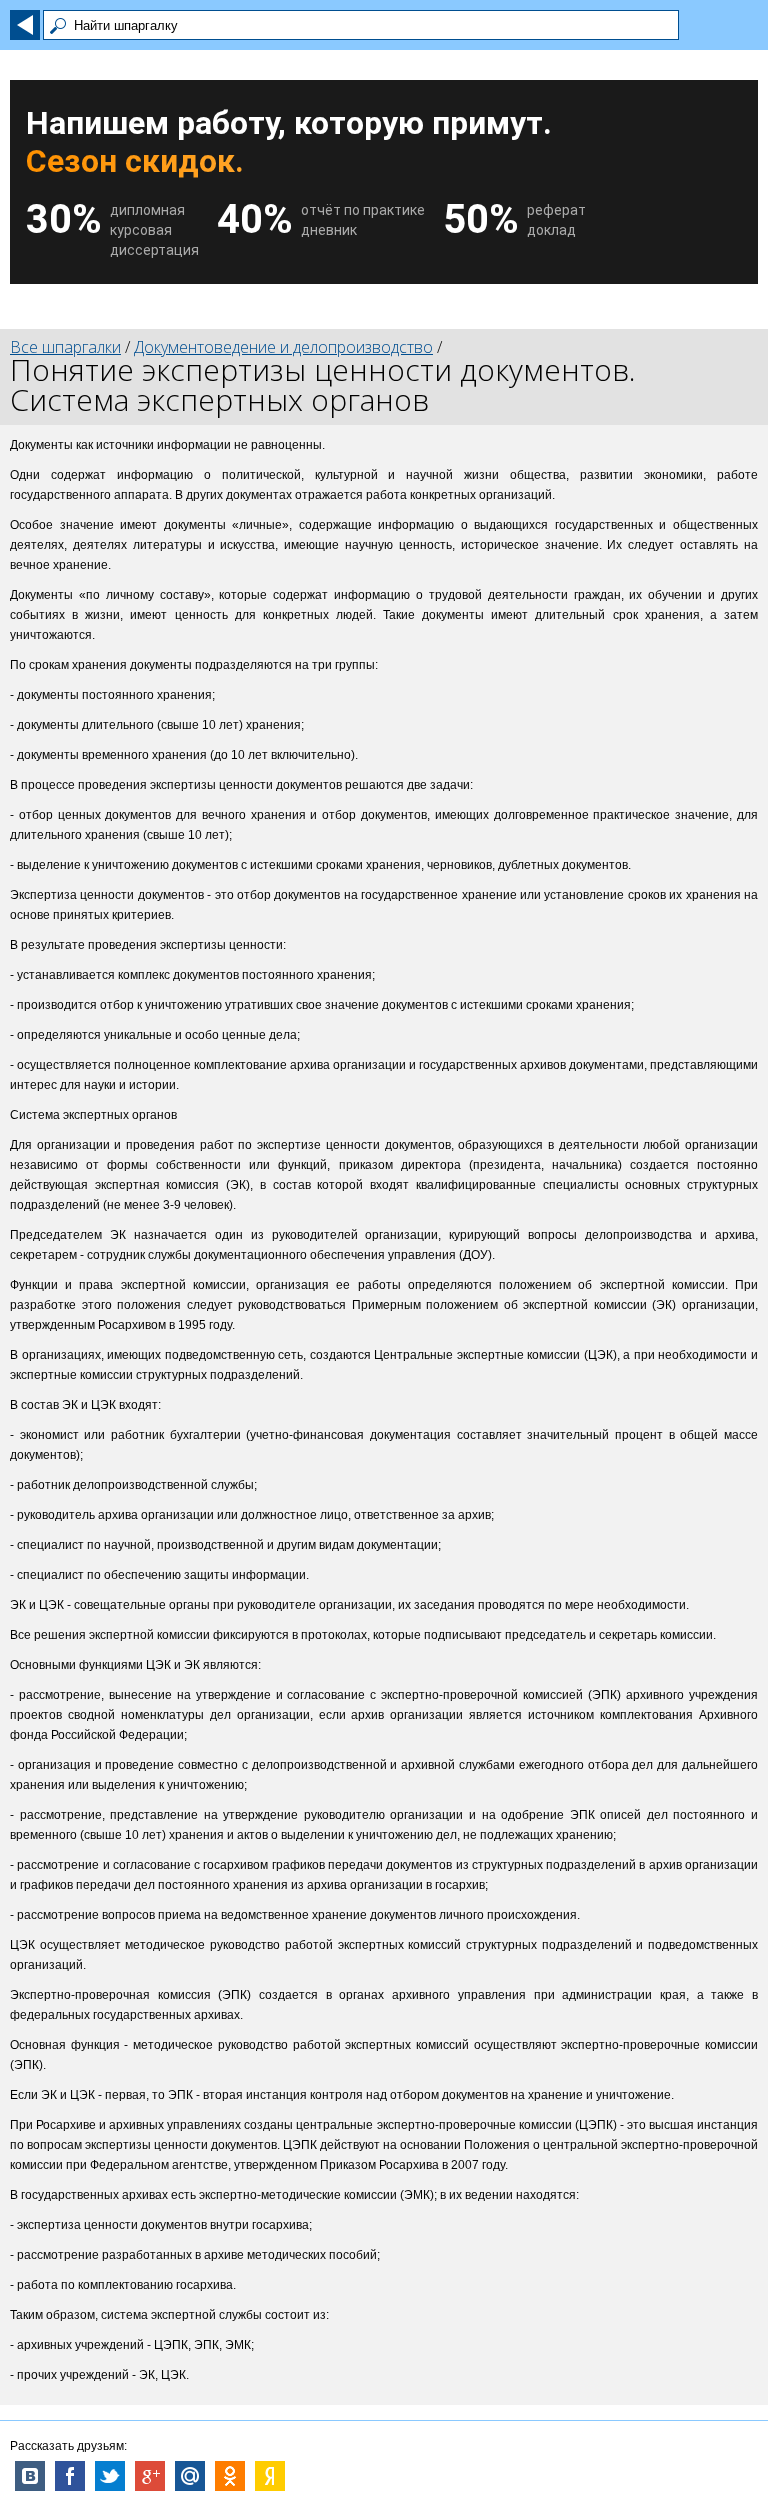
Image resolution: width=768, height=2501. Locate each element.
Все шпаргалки (65, 347)
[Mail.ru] (190, 2476)
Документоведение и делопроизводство (283, 347)
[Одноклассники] (230, 2476)
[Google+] (150, 2476)
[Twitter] (110, 2476)
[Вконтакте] (30, 2476)
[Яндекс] (270, 2476)
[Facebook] (70, 2476)
